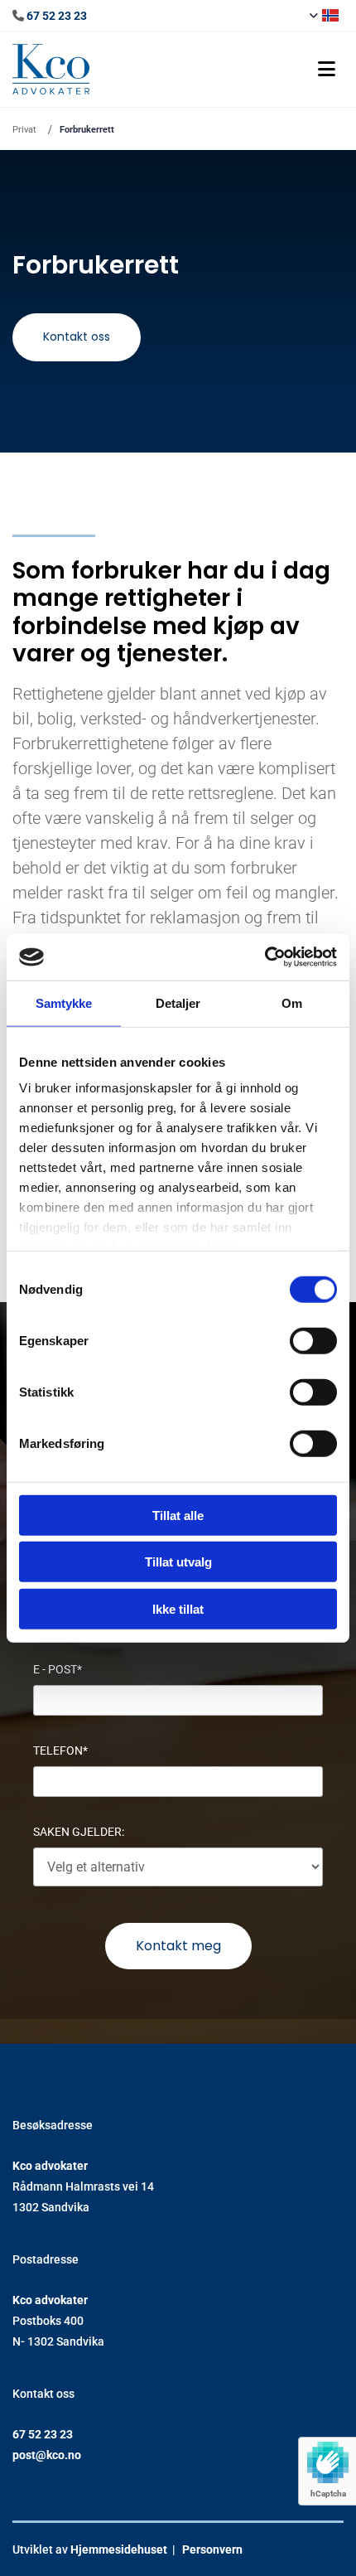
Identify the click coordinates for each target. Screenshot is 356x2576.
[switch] (313, 1340)
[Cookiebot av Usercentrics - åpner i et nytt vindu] (265, 957)
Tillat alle (178, 1515)
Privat (24, 130)
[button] (223, 69)
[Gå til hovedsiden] (51, 69)
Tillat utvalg (178, 1562)
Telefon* (60, 1750)
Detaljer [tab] (178, 1002)
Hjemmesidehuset (119, 2549)
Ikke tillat (178, 1608)
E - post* (58, 1669)
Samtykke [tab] (64, 1002)
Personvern (212, 2549)
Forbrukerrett (87, 130)
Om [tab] (292, 1002)
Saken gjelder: (79, 1832)
